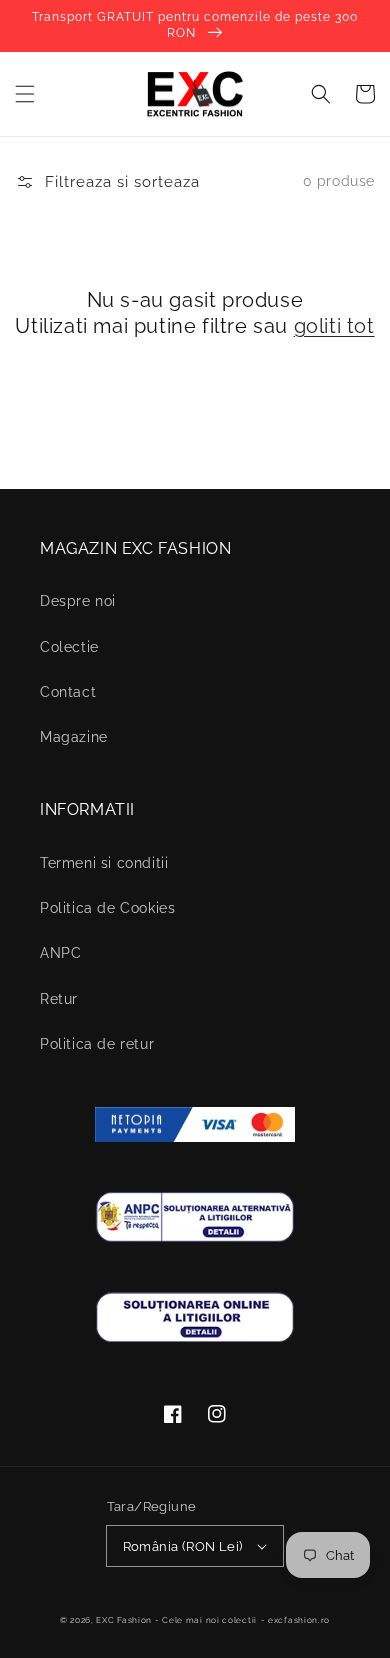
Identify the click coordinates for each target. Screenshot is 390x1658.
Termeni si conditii (104, 863)
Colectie (69, 647)
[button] (25, 94)
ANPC (60, 953)
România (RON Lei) (183, 1546)
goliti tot (334, 326)
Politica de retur (97, 1044)
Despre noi (78, 601)
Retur (59, 999)
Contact (68, 692)
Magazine (74, 737)
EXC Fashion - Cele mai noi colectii (176, 1620)
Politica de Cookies (107, 908)
